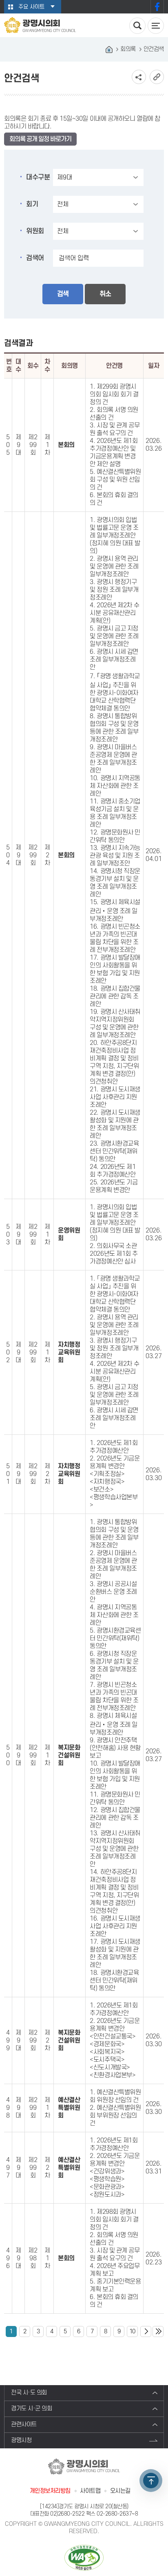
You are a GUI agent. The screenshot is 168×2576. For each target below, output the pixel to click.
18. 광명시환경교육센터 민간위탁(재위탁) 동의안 (114, 1981)
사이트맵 (90, 2491)
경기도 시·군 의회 (32, 2409)
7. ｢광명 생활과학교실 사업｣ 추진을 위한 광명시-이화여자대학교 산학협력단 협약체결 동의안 (115, 692)
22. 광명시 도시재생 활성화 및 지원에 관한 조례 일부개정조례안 (115, 1124)
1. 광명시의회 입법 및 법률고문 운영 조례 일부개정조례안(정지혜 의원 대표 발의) (115, 536)
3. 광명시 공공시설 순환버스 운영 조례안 (113, 1592)
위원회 (35, 231)
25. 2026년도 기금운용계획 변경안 (114, 1186)
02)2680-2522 (67, 2514)
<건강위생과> (107, 2171)
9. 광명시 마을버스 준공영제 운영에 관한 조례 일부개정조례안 (113, 759)
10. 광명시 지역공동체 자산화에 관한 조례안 (115, 786)
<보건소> (102, 1489)
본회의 (66, 445)
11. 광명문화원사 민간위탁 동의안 (115, 1798)
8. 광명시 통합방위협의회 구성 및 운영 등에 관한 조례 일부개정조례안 (114, 728)
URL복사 (157, 77)
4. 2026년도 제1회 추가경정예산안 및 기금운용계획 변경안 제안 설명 (114, 453)
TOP (151, 2481)
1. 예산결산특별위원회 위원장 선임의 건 (115, 2096)
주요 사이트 (31, 7)
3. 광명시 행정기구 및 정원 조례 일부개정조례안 (114, 590)
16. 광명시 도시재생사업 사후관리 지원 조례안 (115, 1926)
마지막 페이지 (158, 2331)
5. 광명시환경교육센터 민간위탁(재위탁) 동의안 (115, 1638)
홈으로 (109, 49)
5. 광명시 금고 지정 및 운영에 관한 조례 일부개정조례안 (114, 636)
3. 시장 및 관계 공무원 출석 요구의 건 (115, 429)
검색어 (35, 258)
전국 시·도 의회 (29, 2393)
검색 (63, 294)
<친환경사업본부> (113, 2075)
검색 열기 (137, 26)
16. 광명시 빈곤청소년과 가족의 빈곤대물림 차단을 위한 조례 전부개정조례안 (115, 938)
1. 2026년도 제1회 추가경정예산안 (114, 1447)
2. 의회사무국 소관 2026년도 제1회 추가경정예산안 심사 (114, 1254)
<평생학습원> (107, 2179)
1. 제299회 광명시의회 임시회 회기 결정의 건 (114, 394)
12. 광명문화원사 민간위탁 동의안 (115, 836)
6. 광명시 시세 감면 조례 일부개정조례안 (114, 659)
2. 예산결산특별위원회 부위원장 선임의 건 (115, 2116)
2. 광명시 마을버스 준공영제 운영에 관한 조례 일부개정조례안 (113, 1565)
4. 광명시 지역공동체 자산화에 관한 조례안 (114, 1615)
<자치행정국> (107, 1482)
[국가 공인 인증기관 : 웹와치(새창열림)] (84, 2557)
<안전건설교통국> (113, 2036)
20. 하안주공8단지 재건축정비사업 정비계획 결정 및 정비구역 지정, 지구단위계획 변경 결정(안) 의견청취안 (114, 1062)
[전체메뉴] (156, 26)
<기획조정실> (107, 1474)
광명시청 (21, 2440)
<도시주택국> (107, 2060)
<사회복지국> (107, 2052)
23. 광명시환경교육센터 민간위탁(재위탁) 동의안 (114, 1151)
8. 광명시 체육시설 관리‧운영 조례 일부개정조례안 (114, 1724)
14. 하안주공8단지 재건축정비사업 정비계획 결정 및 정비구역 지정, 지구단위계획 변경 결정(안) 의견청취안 (114, 1891)
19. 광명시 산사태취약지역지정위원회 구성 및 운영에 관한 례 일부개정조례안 (115, 1024)
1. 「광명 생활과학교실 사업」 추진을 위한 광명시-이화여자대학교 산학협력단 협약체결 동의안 (115, 1294)
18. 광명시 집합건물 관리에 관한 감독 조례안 (115, 996)
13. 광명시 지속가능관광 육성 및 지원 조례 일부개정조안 (115, 856)
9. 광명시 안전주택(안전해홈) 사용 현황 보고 (115, 1748)
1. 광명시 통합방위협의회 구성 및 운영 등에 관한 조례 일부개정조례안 (114, 1534)
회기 (32, 204)
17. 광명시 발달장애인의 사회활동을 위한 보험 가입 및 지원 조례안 (115, 969)
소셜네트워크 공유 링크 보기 (139, 77)
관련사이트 (24, 2424)
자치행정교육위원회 (69, 1352)
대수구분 (38, 177)
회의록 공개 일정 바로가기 (40, 139)
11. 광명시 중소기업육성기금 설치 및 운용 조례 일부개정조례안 (115, 813)
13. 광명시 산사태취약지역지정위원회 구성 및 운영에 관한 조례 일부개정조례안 (115, 1849)
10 (132, 2331)
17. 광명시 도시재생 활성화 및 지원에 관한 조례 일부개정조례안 (115, 1953)
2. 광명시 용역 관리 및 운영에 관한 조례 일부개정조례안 (114, 567)
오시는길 (120, 2491)
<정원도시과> (107, 2195)
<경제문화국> (107, 2044)
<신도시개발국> (110, 2067)
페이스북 (157, 7)
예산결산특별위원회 (69, 2108)
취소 (105, 294)
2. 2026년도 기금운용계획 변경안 (115, 1462)
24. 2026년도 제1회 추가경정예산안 (113, 1171)
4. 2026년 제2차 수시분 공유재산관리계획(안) (114, 613)
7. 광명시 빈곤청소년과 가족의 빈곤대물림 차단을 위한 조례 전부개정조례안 (114, 1696)
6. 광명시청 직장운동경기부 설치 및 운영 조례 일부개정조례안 (114, 1665)
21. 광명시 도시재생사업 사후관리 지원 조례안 (115, 1097)
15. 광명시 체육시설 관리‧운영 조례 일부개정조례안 (115, 911)
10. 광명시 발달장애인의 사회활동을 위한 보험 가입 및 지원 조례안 (115, 1775)
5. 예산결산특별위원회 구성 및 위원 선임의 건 (115, 480)
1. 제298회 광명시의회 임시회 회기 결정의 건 (114, 2220)
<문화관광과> (107, 2187)
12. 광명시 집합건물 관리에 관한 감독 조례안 (115, 1818)
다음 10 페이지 (146, 2331)
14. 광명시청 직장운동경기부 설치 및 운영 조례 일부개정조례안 (115, 883)
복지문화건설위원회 (69, 1755)
